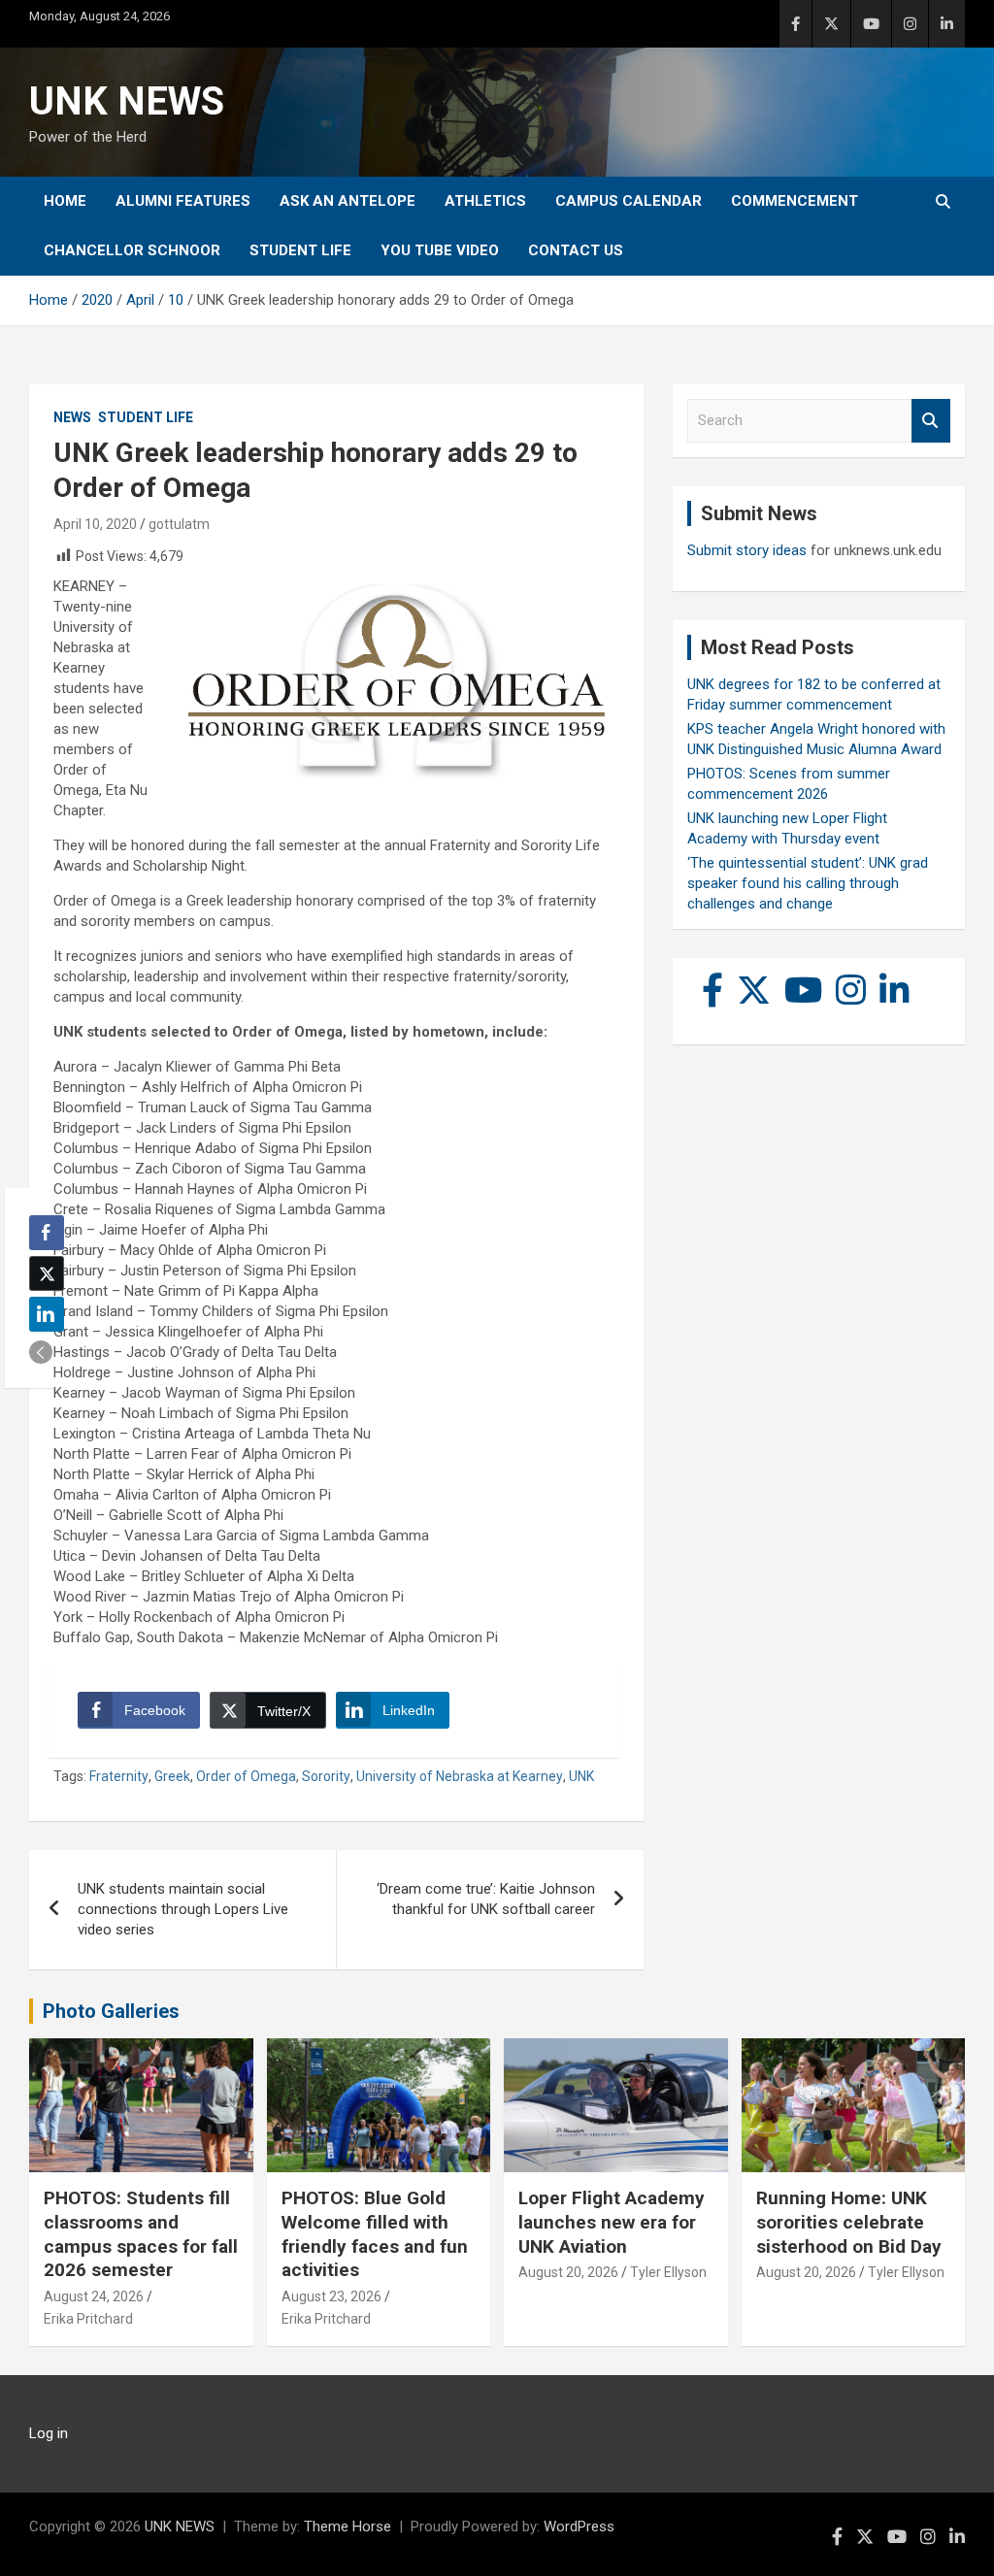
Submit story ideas (747, 550)
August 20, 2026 (568, 2272)
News (72, 417)
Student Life (300, 250)
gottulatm (179, 524)
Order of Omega (246, 1776)
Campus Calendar (629, 201)
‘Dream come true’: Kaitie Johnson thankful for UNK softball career (486, 1899)
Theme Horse (348, 2526)
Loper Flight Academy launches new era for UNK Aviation (612, 2222)
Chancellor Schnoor (132, 250)
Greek (172, 1776)
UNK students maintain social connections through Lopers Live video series (183, 1909)
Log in (49, 2433)
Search (931, 421)
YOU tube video (440, 250)
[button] (41, 1352)
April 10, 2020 (95, 524)
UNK (581, 1776)
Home (65, 201)
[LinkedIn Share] (47, 1314)
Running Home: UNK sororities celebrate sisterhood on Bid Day (849, 2222)
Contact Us (576, 250)
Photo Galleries (111, 2011)
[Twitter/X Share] (47, 1273)
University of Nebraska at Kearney (460, 1776)
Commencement (795, 201)
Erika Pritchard (88, 2319)
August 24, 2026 (94, 2296)
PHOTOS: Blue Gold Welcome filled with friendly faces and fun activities (375, 2234)
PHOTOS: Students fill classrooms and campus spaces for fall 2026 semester (141, 2234)
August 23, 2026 (331, 2296)
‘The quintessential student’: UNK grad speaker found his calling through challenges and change (808, 883)
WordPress (579, 2526)
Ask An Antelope (348, 201)
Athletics (485, 201)
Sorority (326, 1776)
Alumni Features (183, 201)
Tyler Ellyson (668, 2272)
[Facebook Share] (47, 1233)
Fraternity (119, 1776)
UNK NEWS (127, 101)
